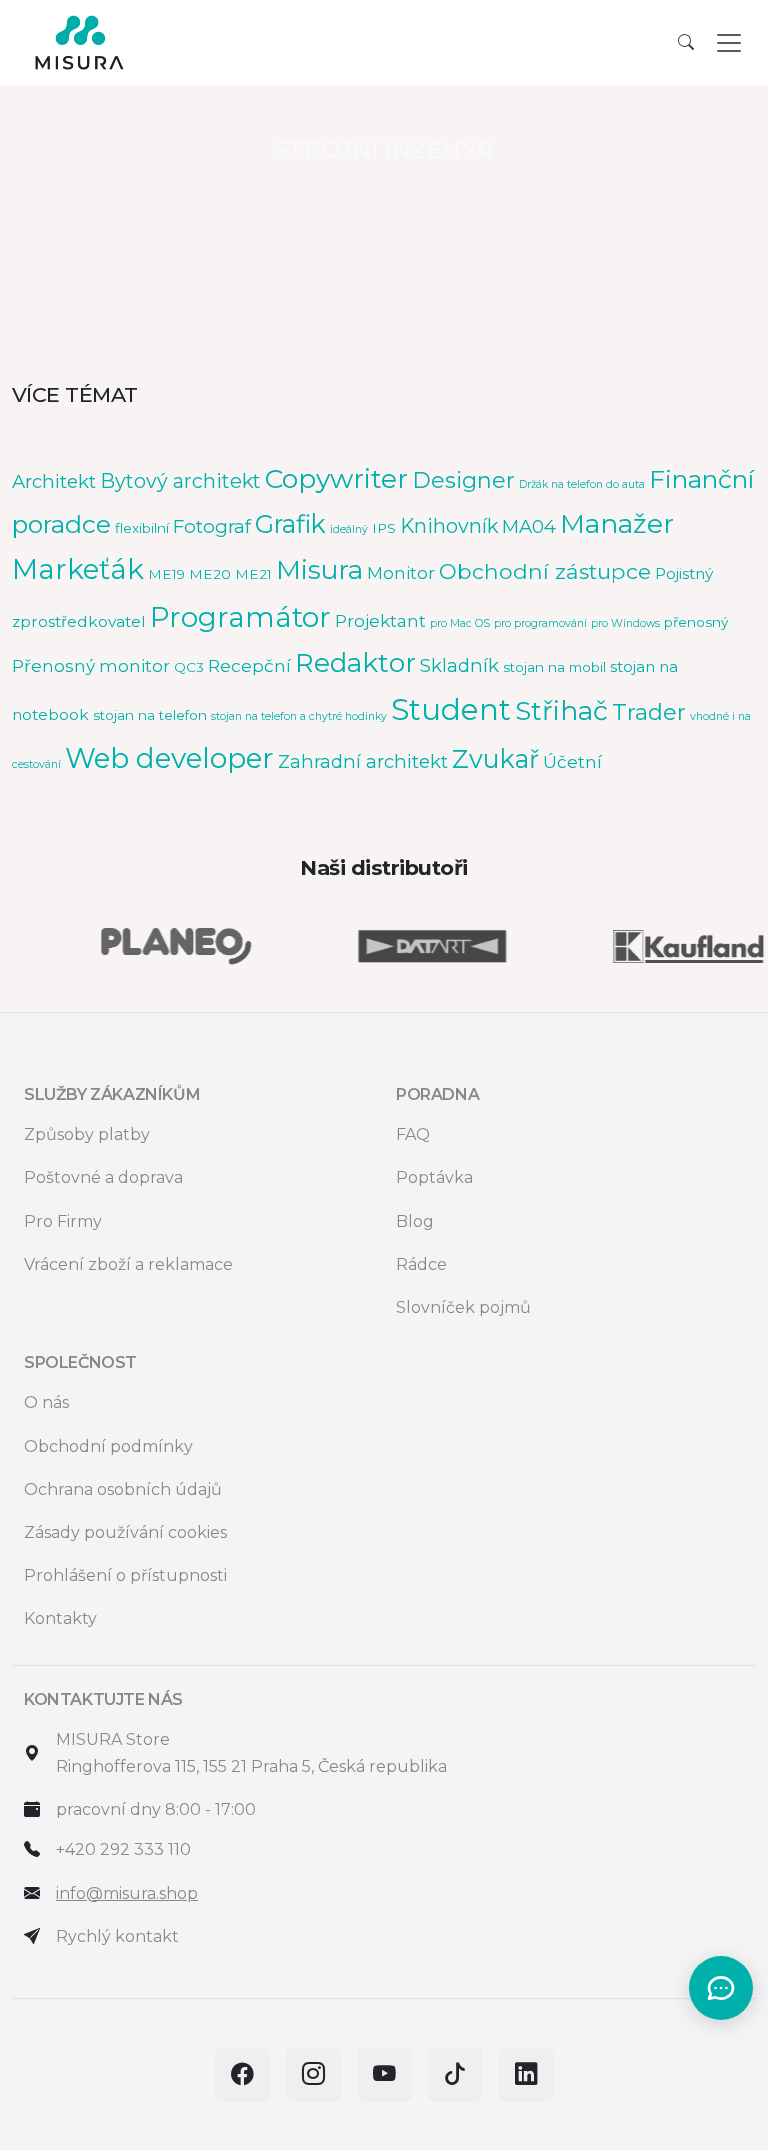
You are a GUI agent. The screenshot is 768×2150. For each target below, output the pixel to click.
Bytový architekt (180, 481)
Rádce (421, 1264)
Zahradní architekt (363, 761)
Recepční (249, 665)
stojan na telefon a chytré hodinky (299, 716)
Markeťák (78, 569)
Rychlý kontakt (117, 1936)
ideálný (349, 529)
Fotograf (212, 526)
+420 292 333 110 (123, 1849)
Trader (649, 712)
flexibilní (142, 528)
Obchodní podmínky (108, 1446)
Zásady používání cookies (125, 1532)
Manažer (617, 523)
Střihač (561, 710)
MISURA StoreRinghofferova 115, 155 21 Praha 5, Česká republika (251, 1753)
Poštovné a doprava (103, 1177)
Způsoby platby (87, 1134)
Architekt (54, 481)
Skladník (459, 665)
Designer (463, 480)
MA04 (529, 526)
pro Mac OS (460, 623)
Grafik (290, 524)
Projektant (380, 620)
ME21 (253, 574)
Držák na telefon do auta (582, 484)
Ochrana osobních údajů (123, 1489)
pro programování (540, 623)
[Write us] (32, 1936)
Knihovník (449, 526)
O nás (46, 1402)
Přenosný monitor (91, 665)
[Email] (32, 1893)
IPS (384, 528)
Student (451, 709)
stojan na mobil (554, 667)
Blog (415, 1221)
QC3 (189, 667)
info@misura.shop (127, 1893)
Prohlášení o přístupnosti (125, 1575)
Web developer (169, 758)
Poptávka (434, 1177)
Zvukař (495, 759)
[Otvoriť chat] (721, 1988)
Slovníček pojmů (463, 1307)
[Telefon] (32, 1849)
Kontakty (60, 1618)
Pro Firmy (63, 1221)
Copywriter (336, 478)
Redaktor (355, 663)
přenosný (696, 622)
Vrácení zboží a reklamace (128, 1264)
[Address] (32, 1753)
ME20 (210, 574)
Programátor (240, 617)
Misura (319, 570)
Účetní (572, 761)
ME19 (166, 574)
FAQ (413, 1134)
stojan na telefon (150, 715)
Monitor (401, 572)
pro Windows (625, 623)
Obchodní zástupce (545, 571)
